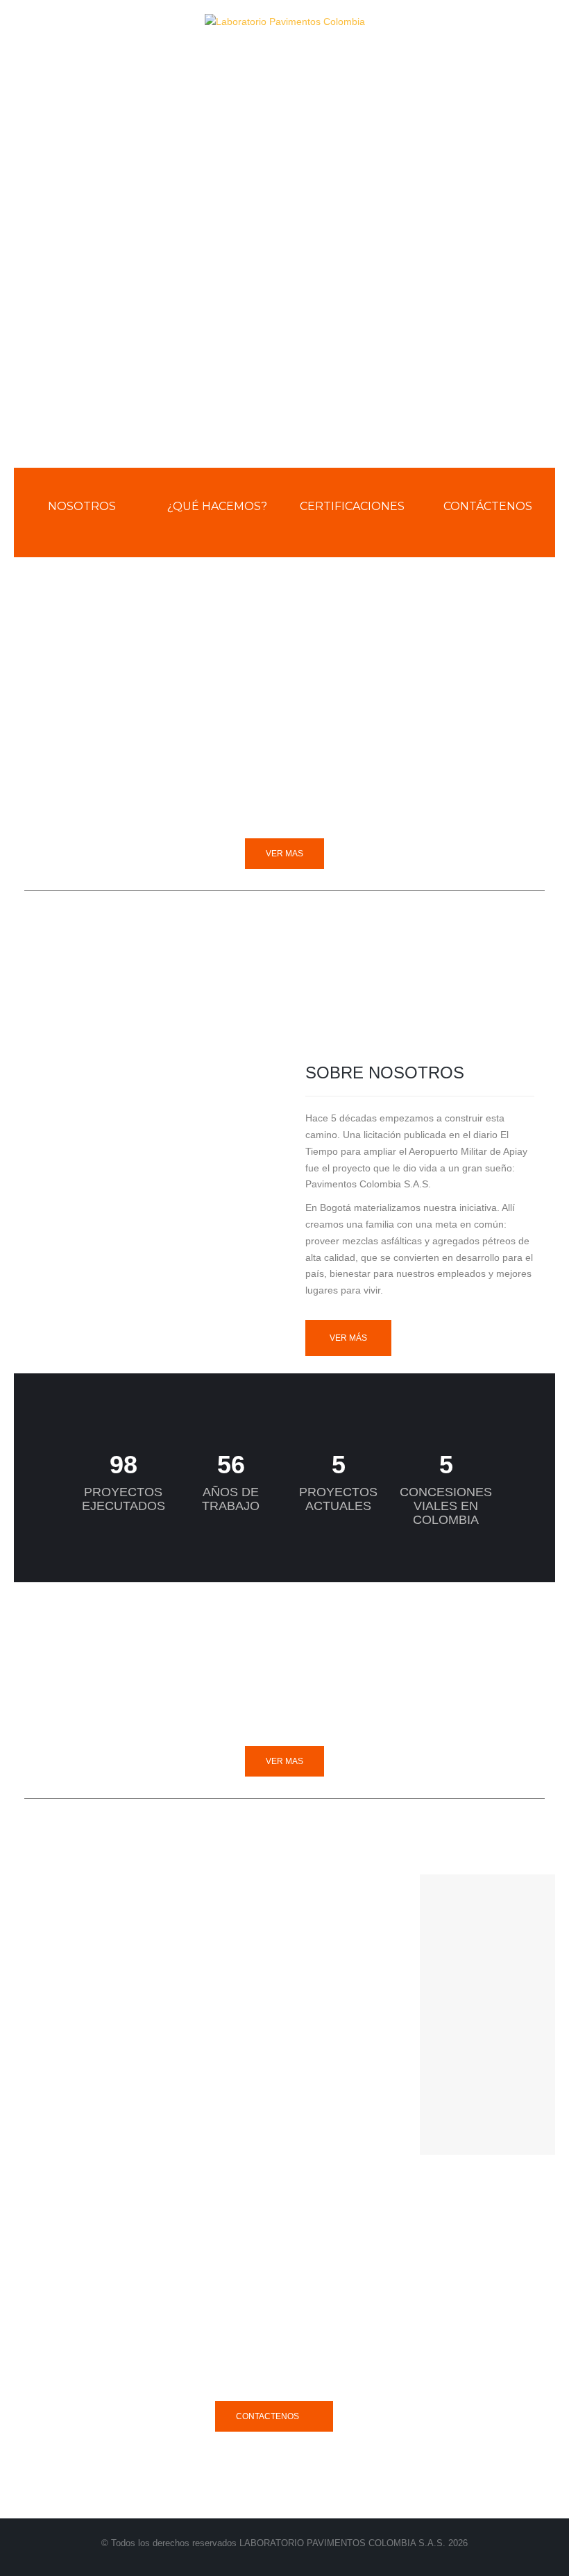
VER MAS (284, 854)
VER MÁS (348, 1338)
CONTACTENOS (267, 2416)
